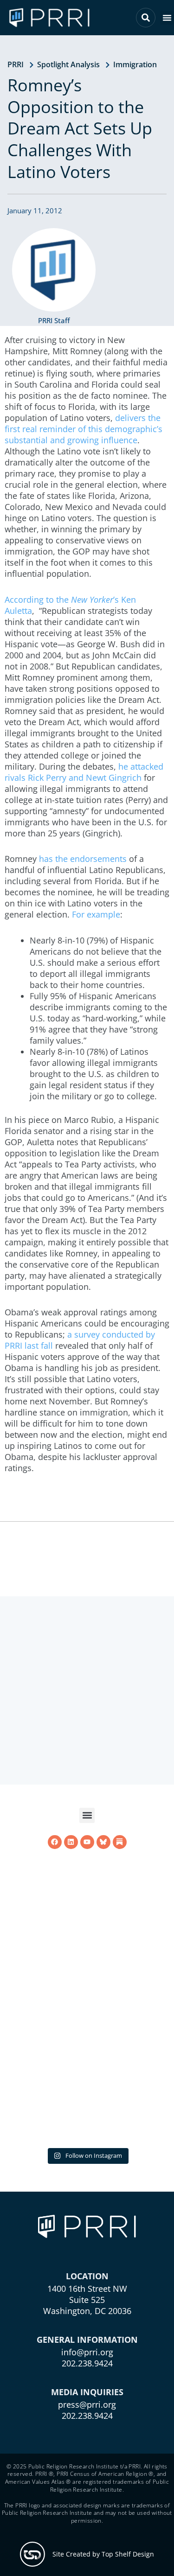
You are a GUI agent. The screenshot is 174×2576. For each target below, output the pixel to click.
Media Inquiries (87, 2392)
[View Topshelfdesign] (32, 2554)
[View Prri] (103, 1963)
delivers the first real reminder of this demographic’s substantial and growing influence (84, 429)
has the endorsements (84, 859)
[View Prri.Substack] (120, 1963)
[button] (167, 18)
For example (96, 914)
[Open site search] (146, 18)
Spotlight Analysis (68, 64)
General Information (87, 2340)
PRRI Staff (54, 320)
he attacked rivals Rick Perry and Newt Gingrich (84, 772)
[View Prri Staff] (54, 270)
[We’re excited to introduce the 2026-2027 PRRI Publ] (87, 2058)
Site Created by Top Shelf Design (103, 2554)
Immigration (135, 64)
